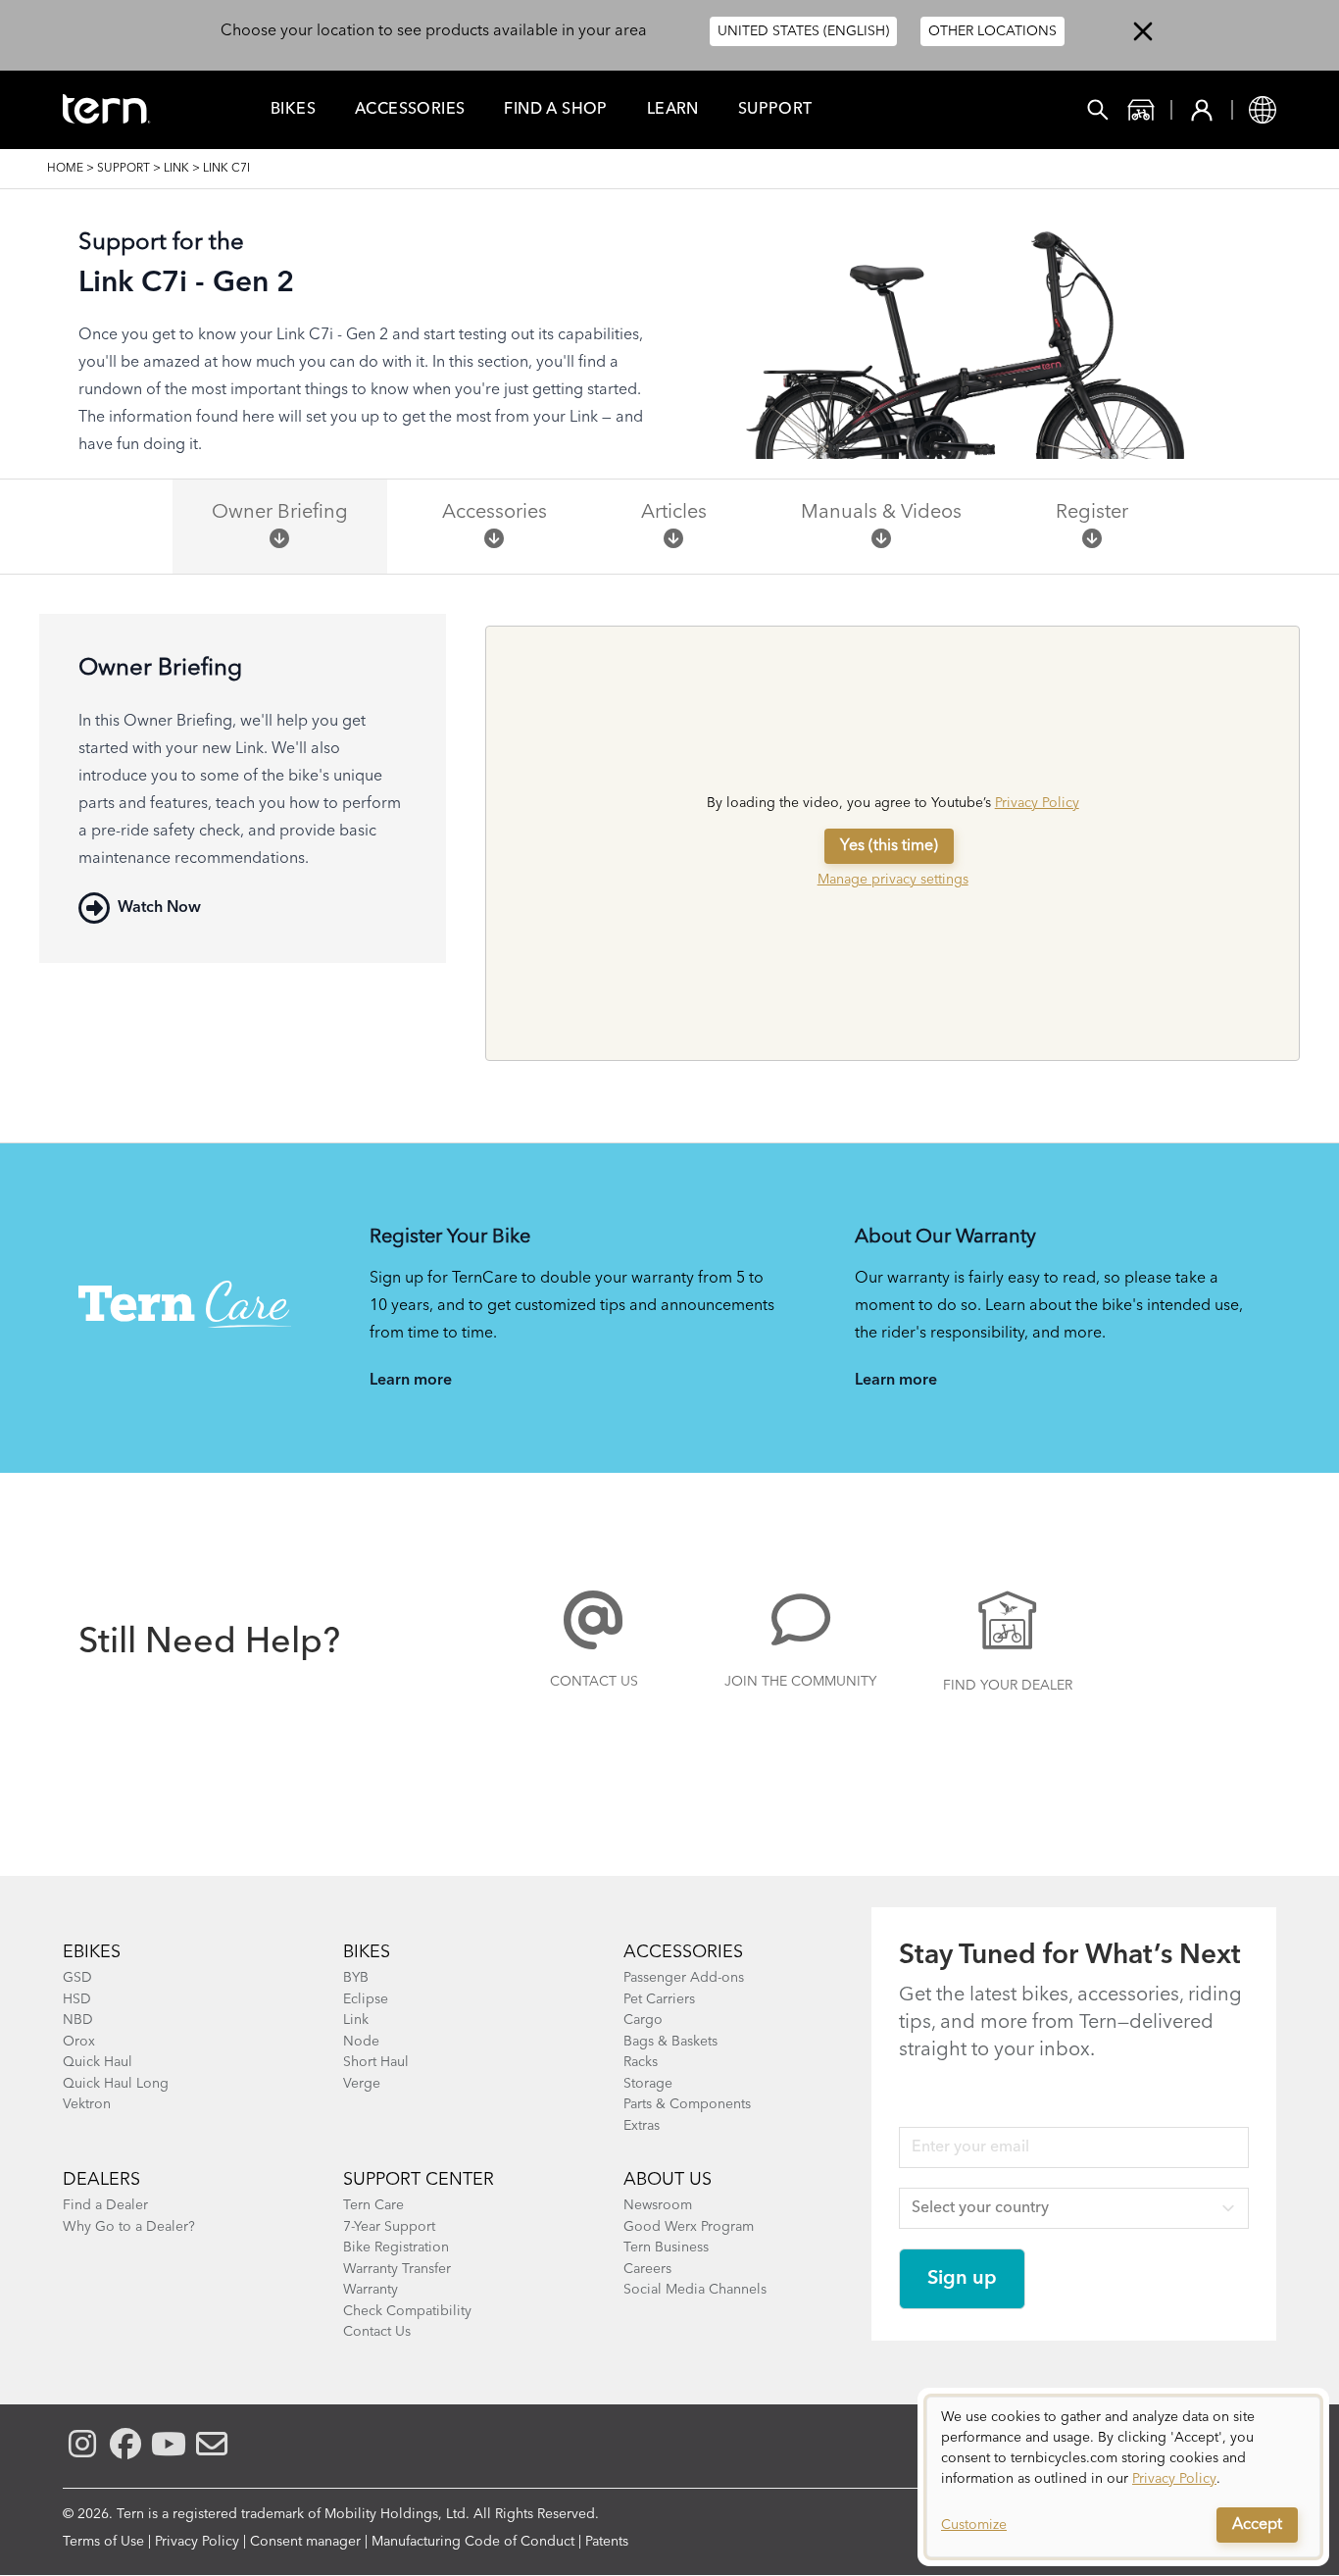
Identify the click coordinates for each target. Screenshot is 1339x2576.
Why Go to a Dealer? (129, 2227)
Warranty (371, 2290)
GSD (77, 1978)
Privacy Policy (1037, 803)
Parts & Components (687, 2104)
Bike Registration (396, 2248)
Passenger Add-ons (684, 1978)
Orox (79, 2042)
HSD (77, 1999)
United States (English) (803, 31)
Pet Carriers (659, 1999)
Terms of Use (103, 2542)
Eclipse (366, 1999)
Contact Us (594, 1682)
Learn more (411, 1381)
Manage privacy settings (893, 880)
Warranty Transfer (397, 2269)
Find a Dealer (105, 2205)
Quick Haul (98, 2062)
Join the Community (800, 1682)
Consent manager (305, 2542)
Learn (673, 110)
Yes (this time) (889, 846)
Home (65, 169)
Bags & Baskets (670, 2042)
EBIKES (92, 1952)
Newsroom (658, 2205)
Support (775, 110)
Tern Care (373, 2205)
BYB (356, 1978)
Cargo (643, 2020)
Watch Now (159, 908)
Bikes (293, 110)
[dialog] (1123, 2477)
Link (176, 169)
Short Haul (376, 2062)
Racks (641, 2062)
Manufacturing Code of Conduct (473, 2542)
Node (361, 2042)
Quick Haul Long (116, 2084)
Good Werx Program (689, 2227)
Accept (1257, 2525)
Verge (362, 2084)
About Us (668, 2180)
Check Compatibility (407, 2311)
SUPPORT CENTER (419, 2180)
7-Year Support (389, 2227)
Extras (642, 2126)
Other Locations (992, 31)
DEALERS (101, 2180)
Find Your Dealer (1008, 1686)
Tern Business (666, 2248)
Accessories (410, 110)
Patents (607, 2542)
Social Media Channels (695, 2290)
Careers (647, 2269)
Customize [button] (974, 2525)
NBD (78, 2020)
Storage (648, 2084)
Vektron (87, 2104)
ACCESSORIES (683, 1952)
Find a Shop (555, 110)
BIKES (367, 1952)
